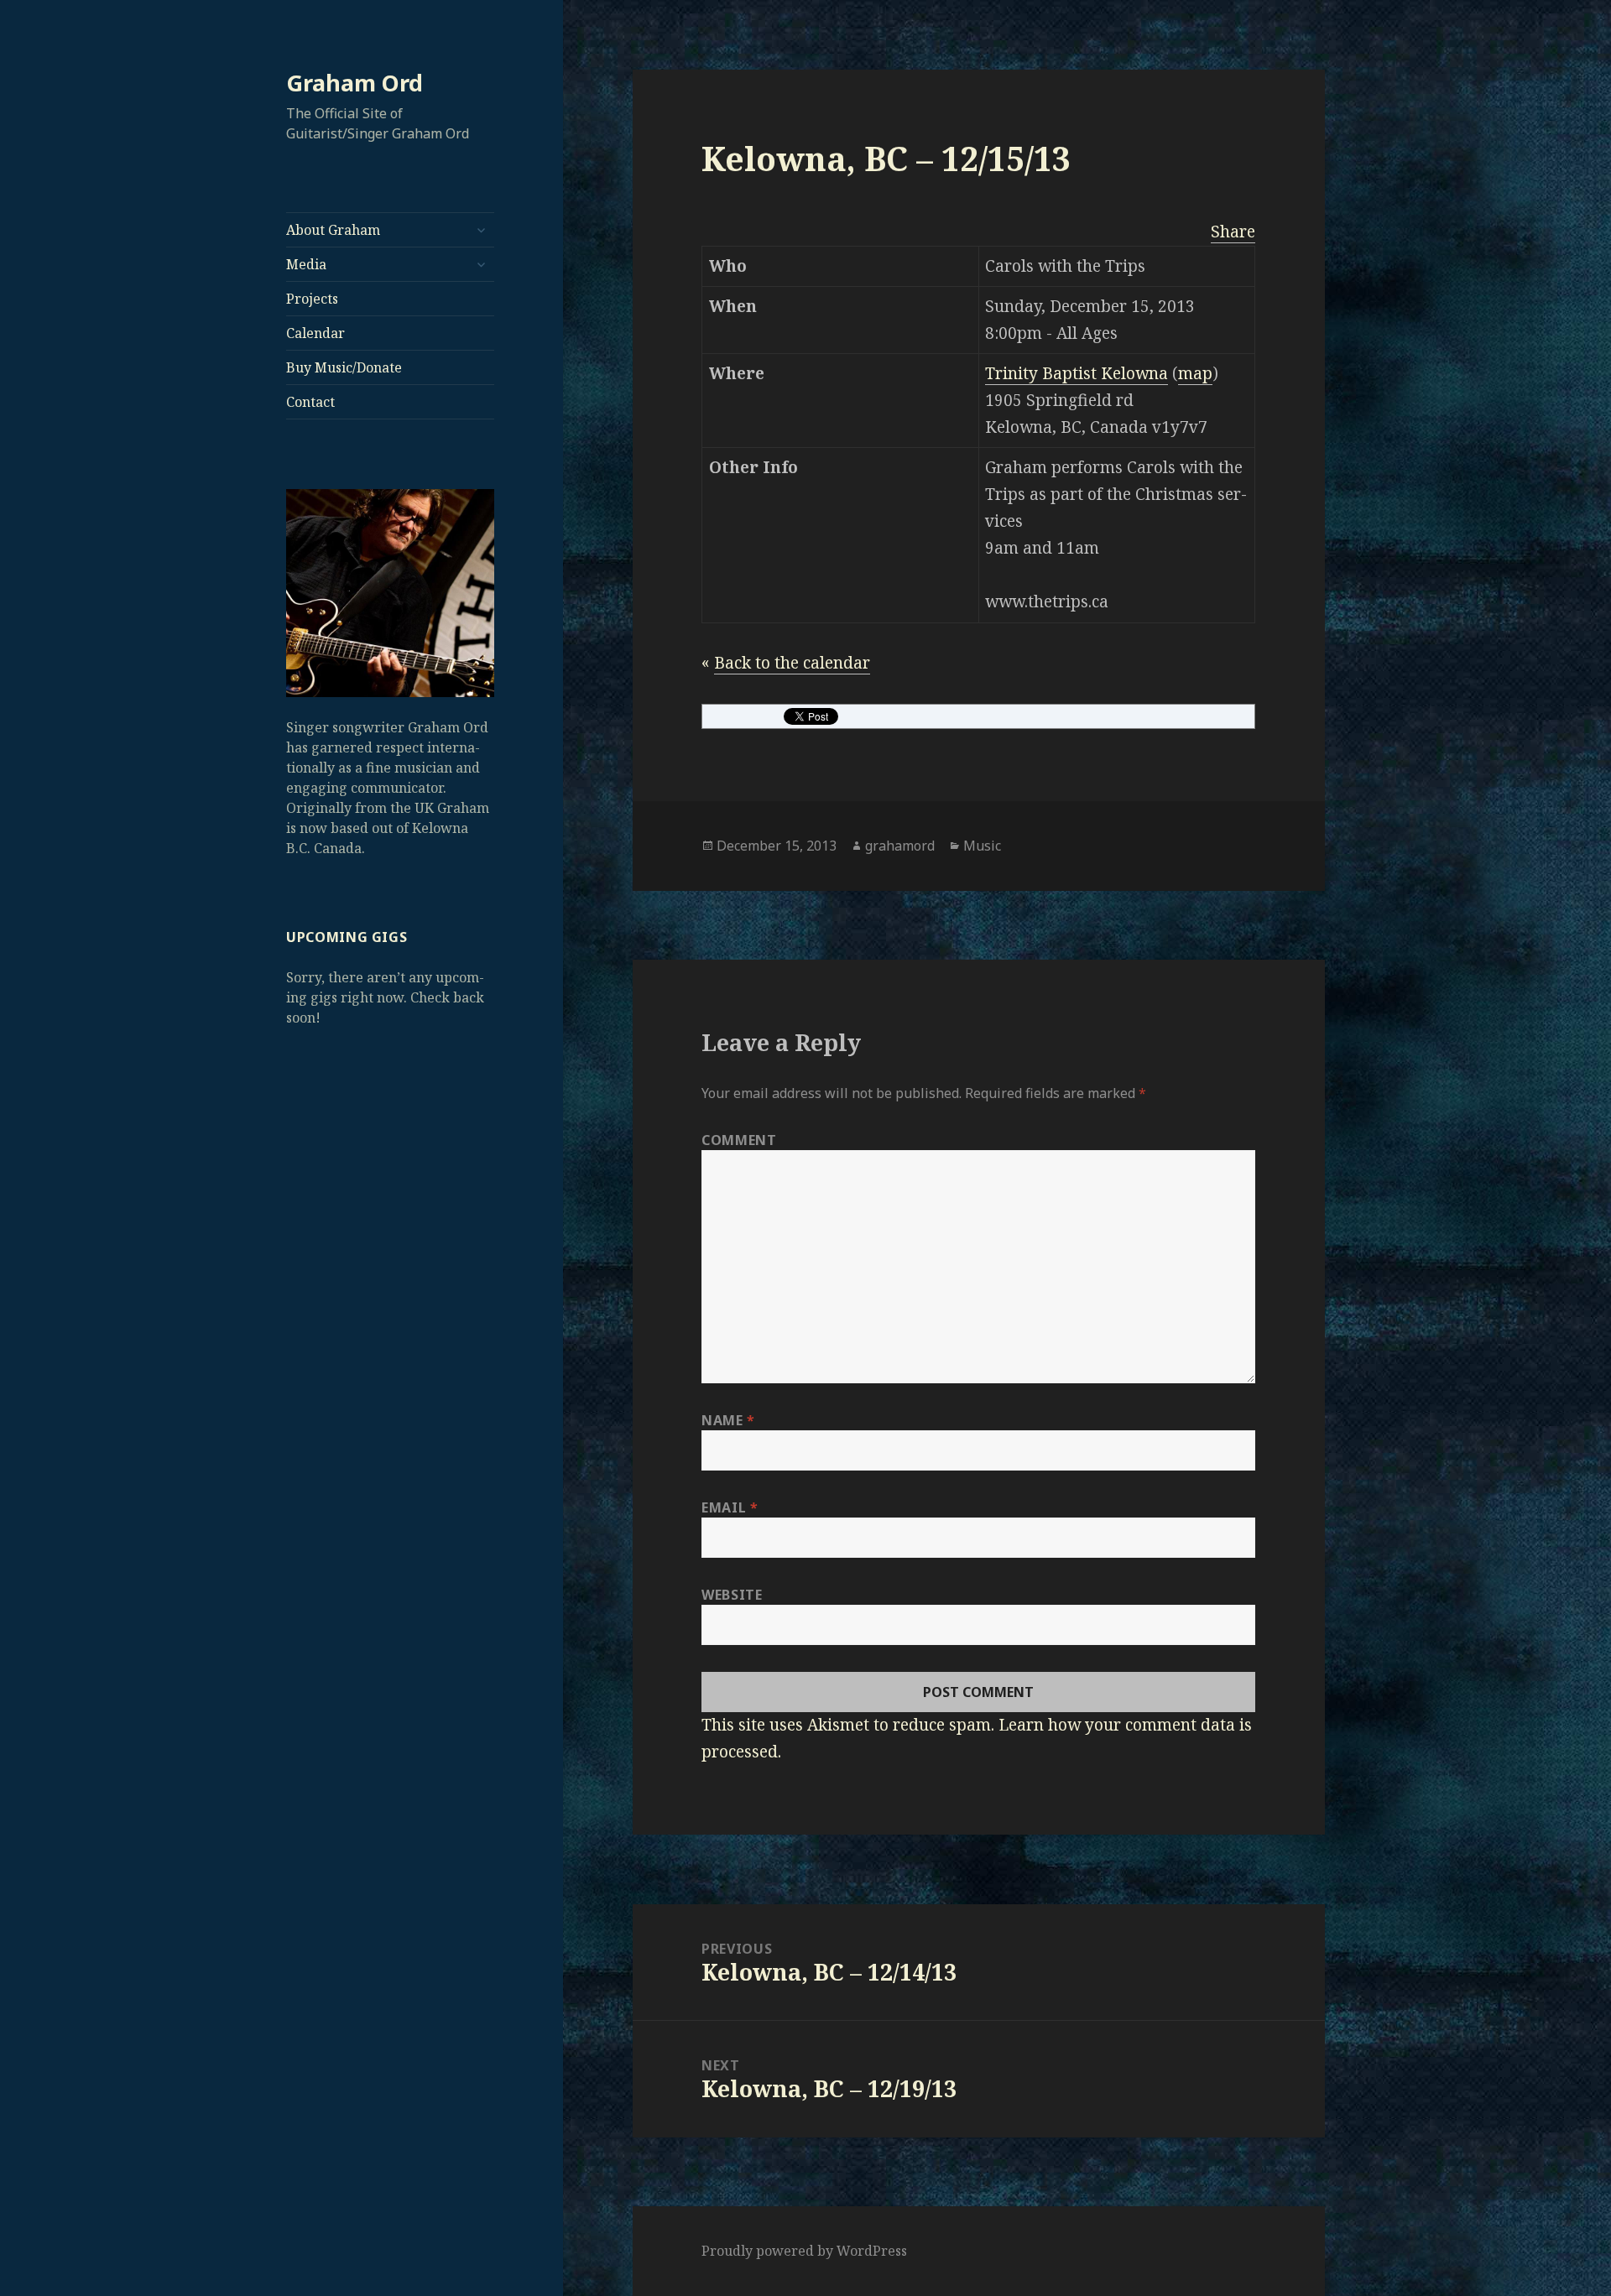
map (1195, 373)
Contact (310, 402)
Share (1233, 232)
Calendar (315, 333)
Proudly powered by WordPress (804, 2251)
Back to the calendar (792, 663)
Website (732, 1595)
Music (982, 846)
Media (306, 264)
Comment (739, 1140)
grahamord (900, 846)
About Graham (333, 230)
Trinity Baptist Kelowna (1077, 373)
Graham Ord (355, 83)
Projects (312, 299)
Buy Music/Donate (344, 367)
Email (730, 1507)
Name (728, 1420)
